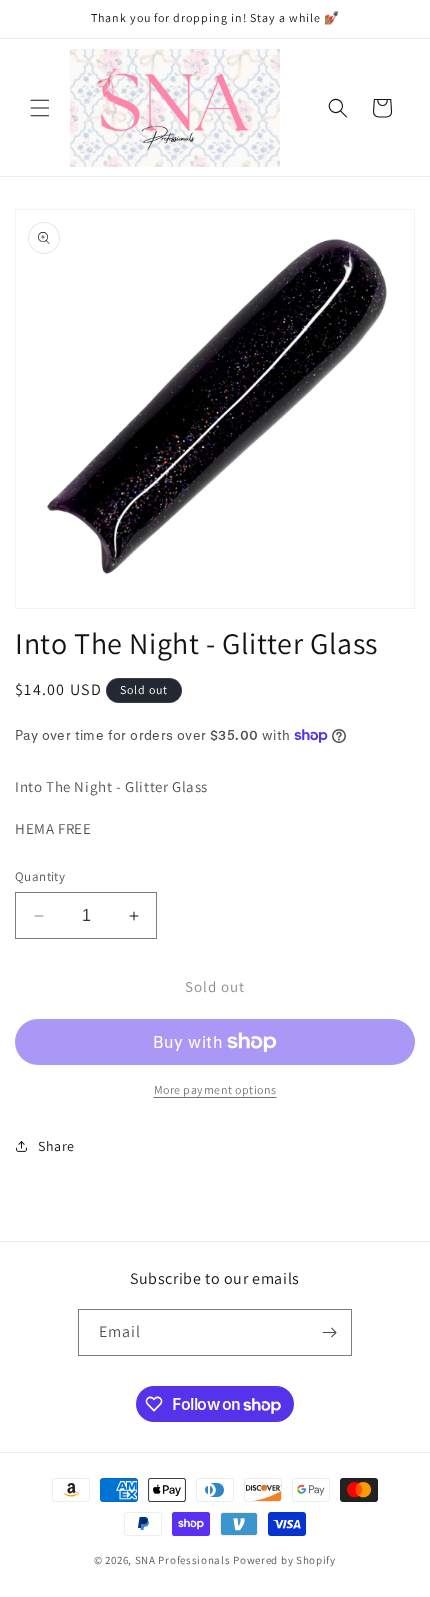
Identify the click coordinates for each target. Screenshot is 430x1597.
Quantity (40, 876)
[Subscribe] (329, 1332)
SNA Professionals (184, 1560)
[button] (40, 108)
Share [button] (56, 1146)
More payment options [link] (215, 1089)
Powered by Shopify (284, 1560)
